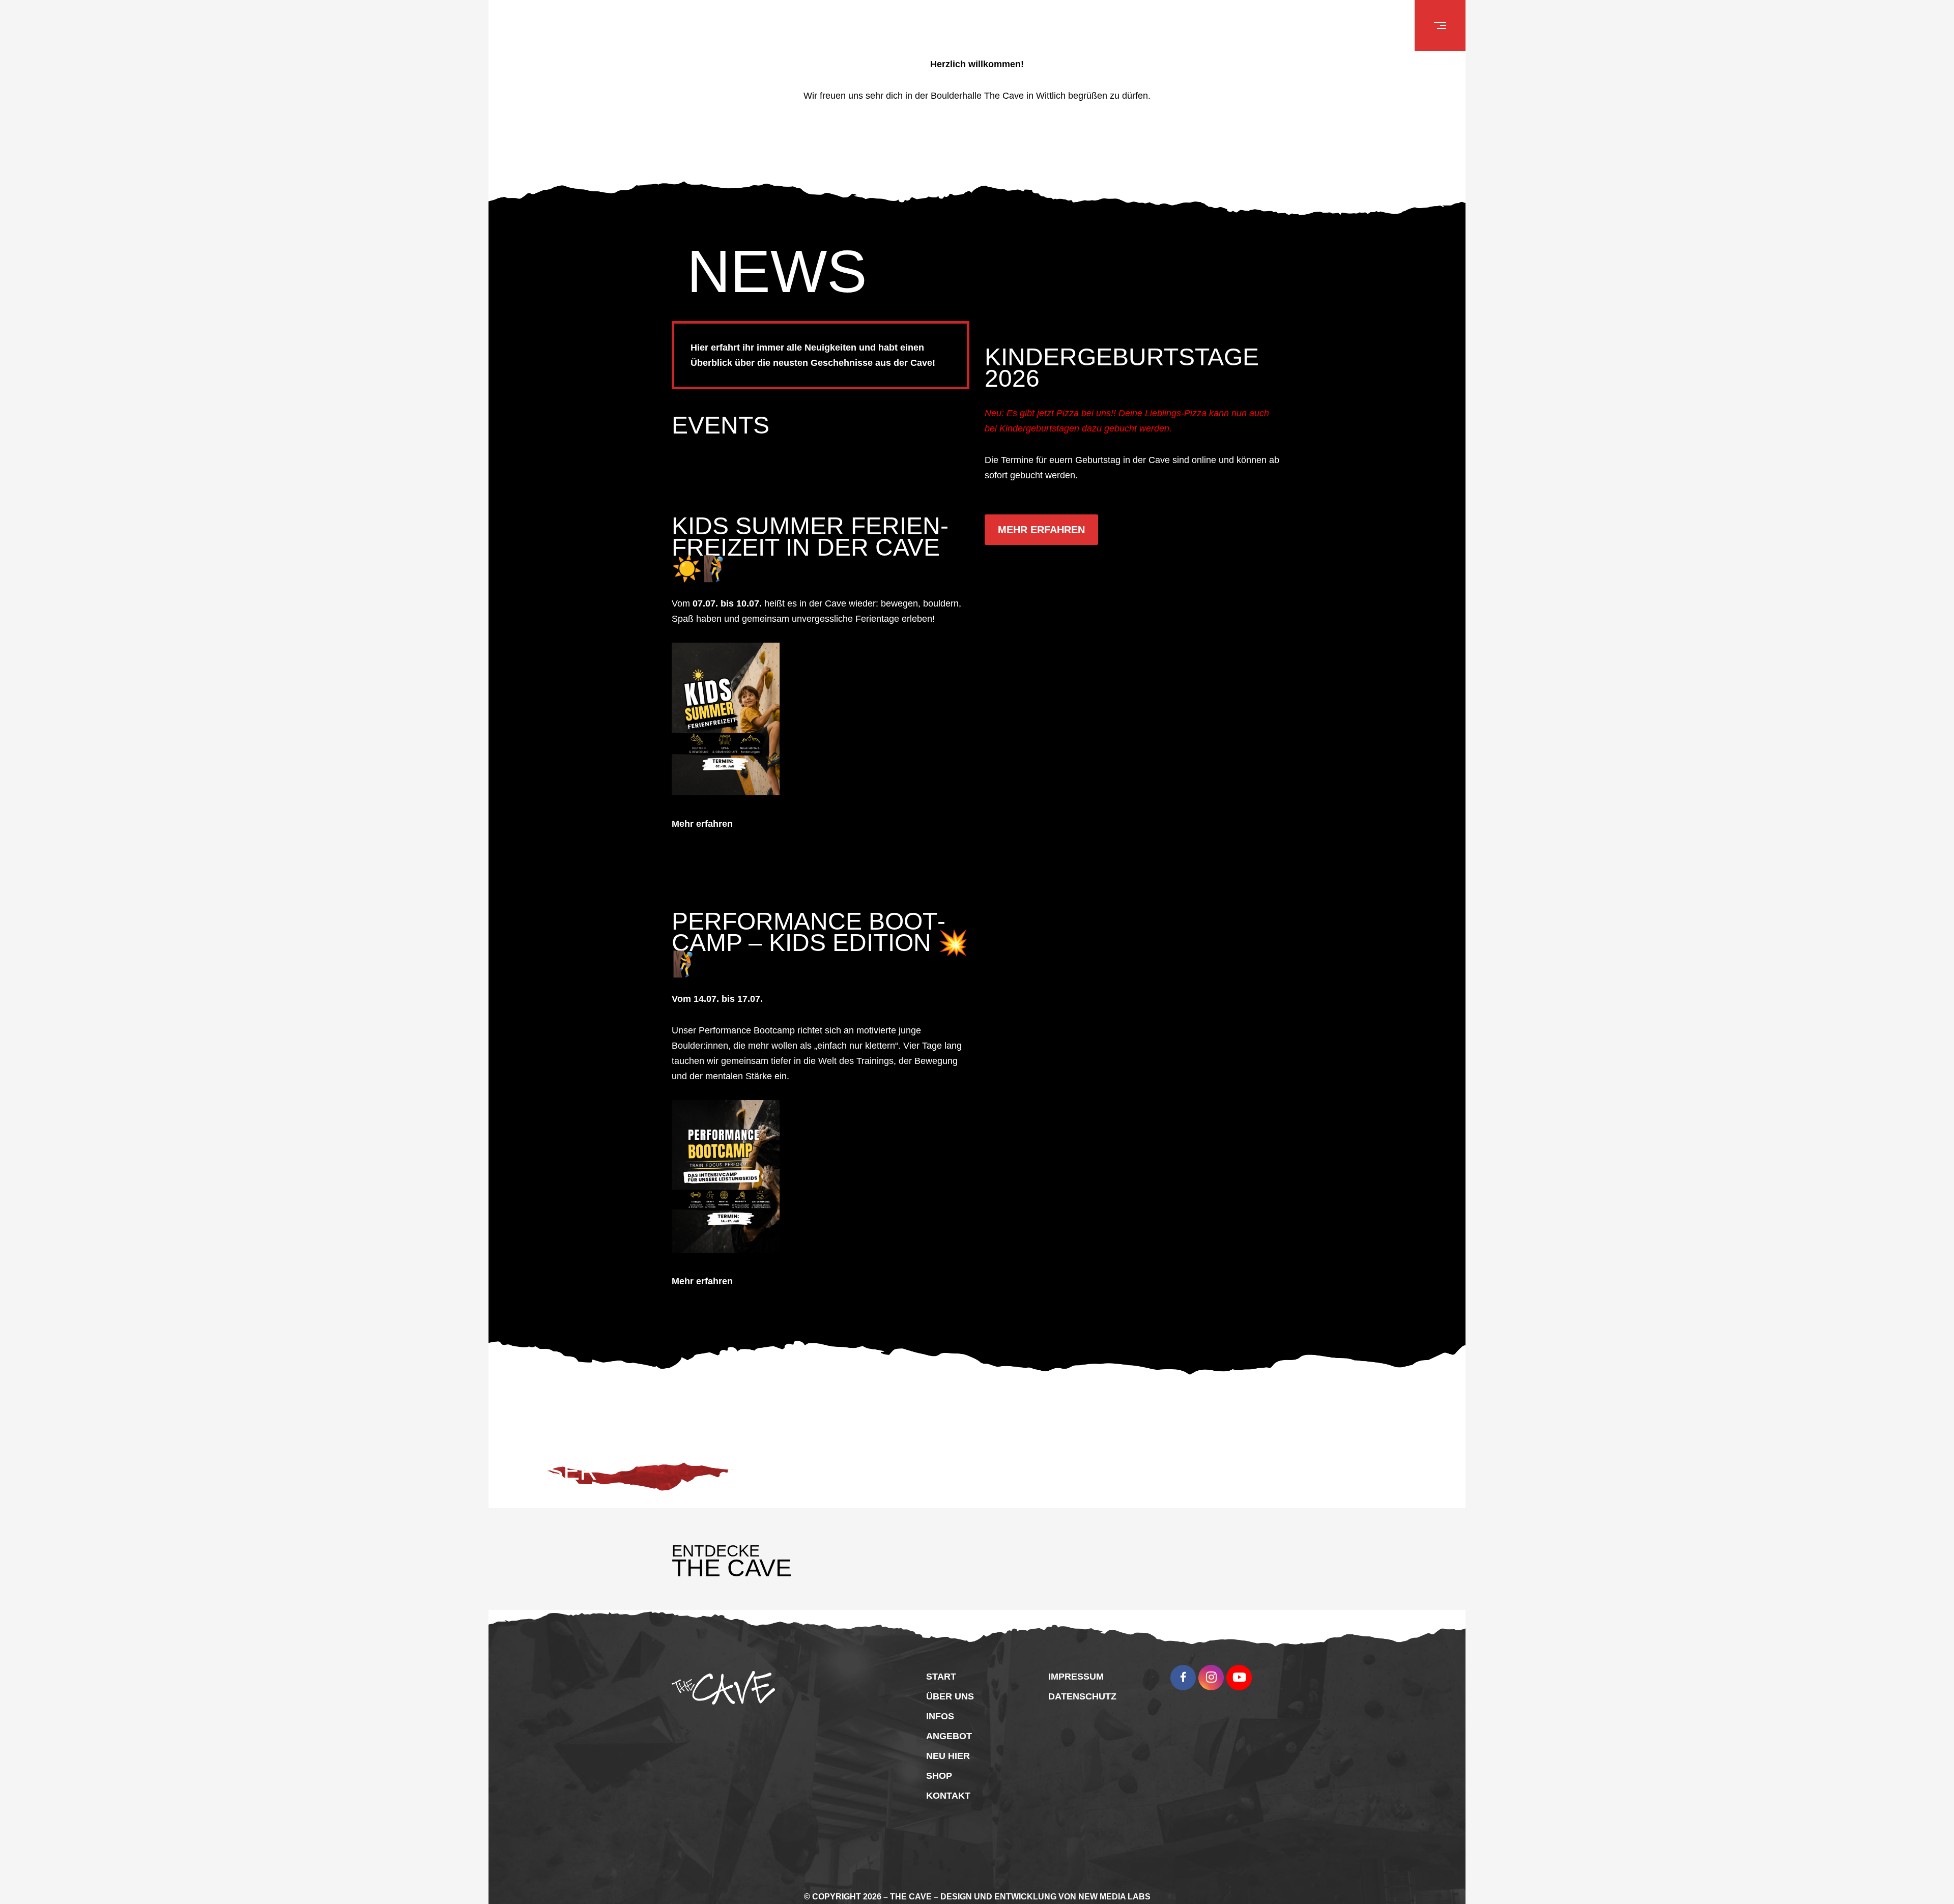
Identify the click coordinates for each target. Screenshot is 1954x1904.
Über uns (950, 1654)
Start (941, 1634)
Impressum (1076, 1634)
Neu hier (948, 1713)
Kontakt (948, 1753)
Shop (939, 1733)
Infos (940, 1674)
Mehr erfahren (702, 802)
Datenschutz (1082, 1654)
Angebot (949, 1693)
